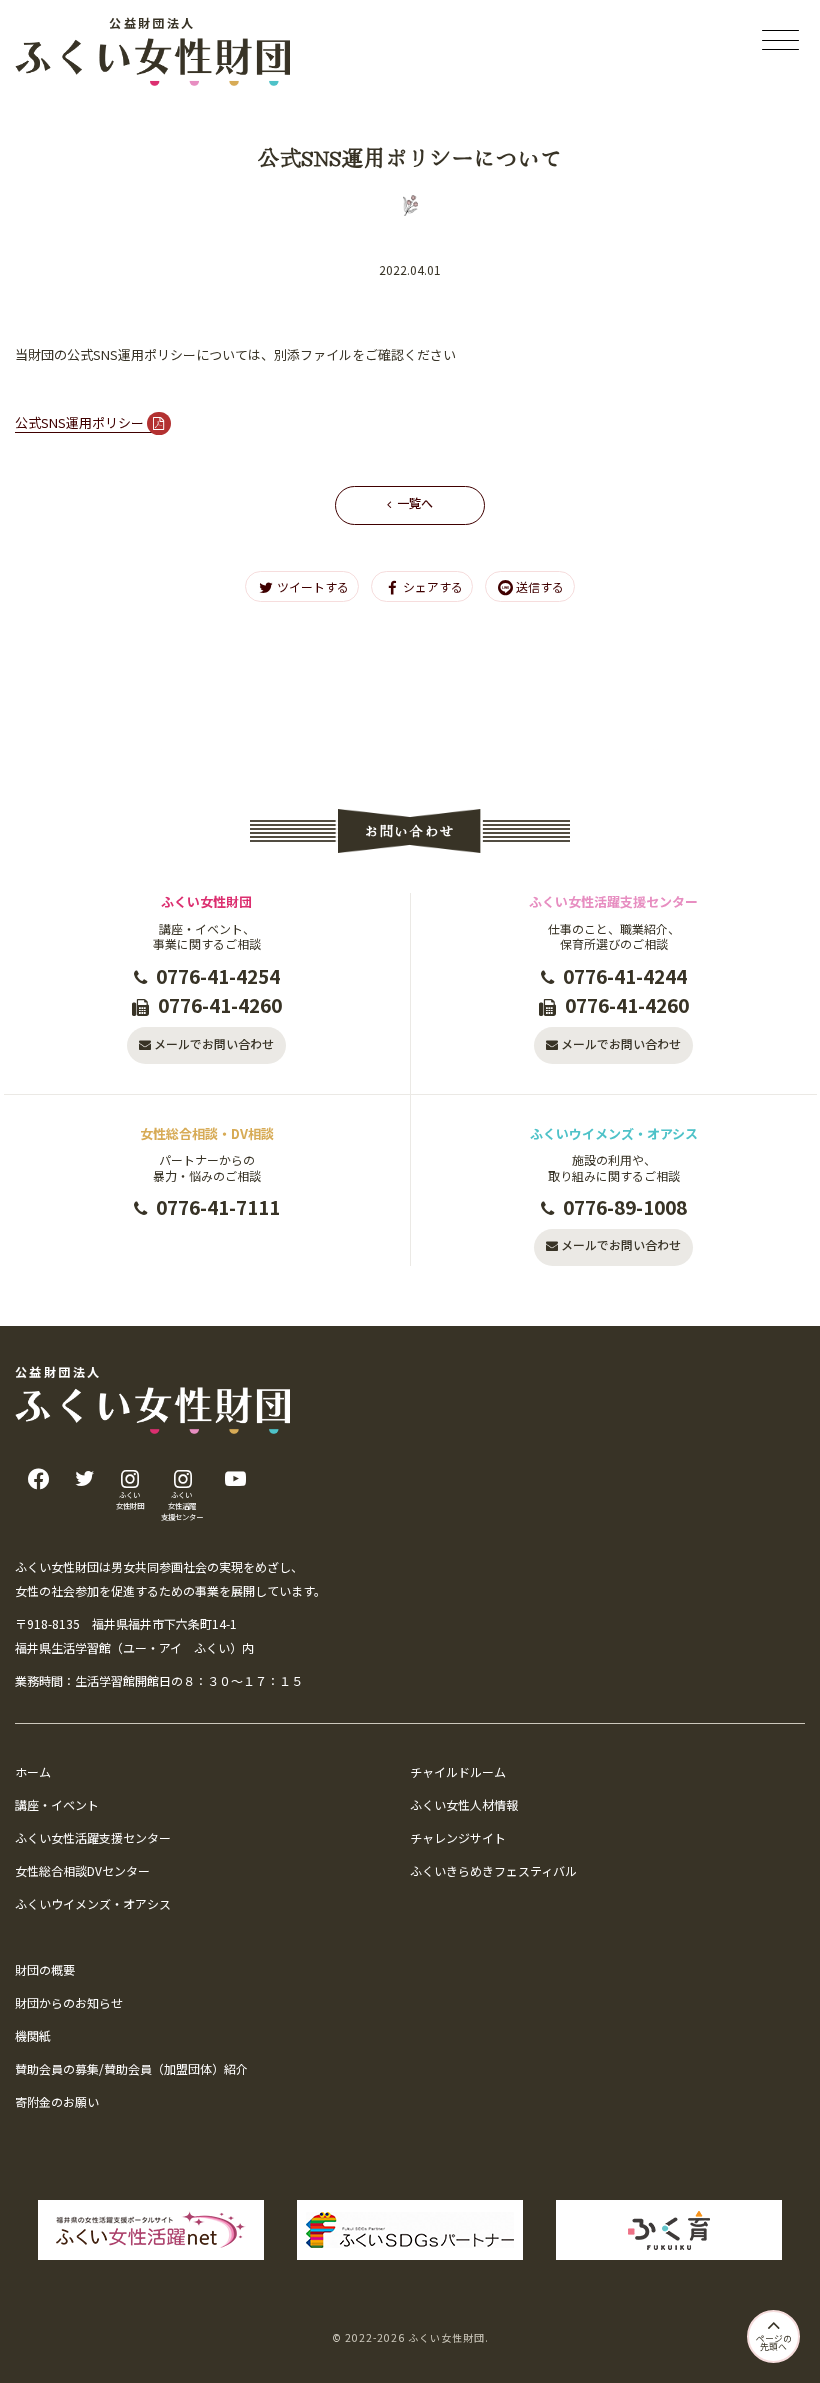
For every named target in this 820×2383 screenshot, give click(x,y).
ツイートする (313, 586)
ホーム (33, 1771)
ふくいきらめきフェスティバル (493, 1870)
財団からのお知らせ (69, 2002)
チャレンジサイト (458, 1837)
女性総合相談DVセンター (82, 1870)
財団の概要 (45, 1969)
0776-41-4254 (218, 975)
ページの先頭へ (774, 2343)
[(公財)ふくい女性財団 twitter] (84, 1478)
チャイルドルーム (458, 1771)
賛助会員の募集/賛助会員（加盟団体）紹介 (131, 2068)
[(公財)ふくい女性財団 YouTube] (235, 1478)
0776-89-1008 (625, 1206)
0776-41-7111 (218, 1206)
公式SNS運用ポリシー (79, 422)
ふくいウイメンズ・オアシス (93, 1903)
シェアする (433, 586)
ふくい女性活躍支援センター (93, 1837)
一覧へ (415, 502)
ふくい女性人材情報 (464, 1804)
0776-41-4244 (625, 975)
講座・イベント (57, 1804)
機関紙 (33, 2035)
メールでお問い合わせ (214, 1043)
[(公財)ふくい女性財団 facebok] (38, 1478)
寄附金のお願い (57, 2101)
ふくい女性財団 (446, 2337)
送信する (540, 586)
